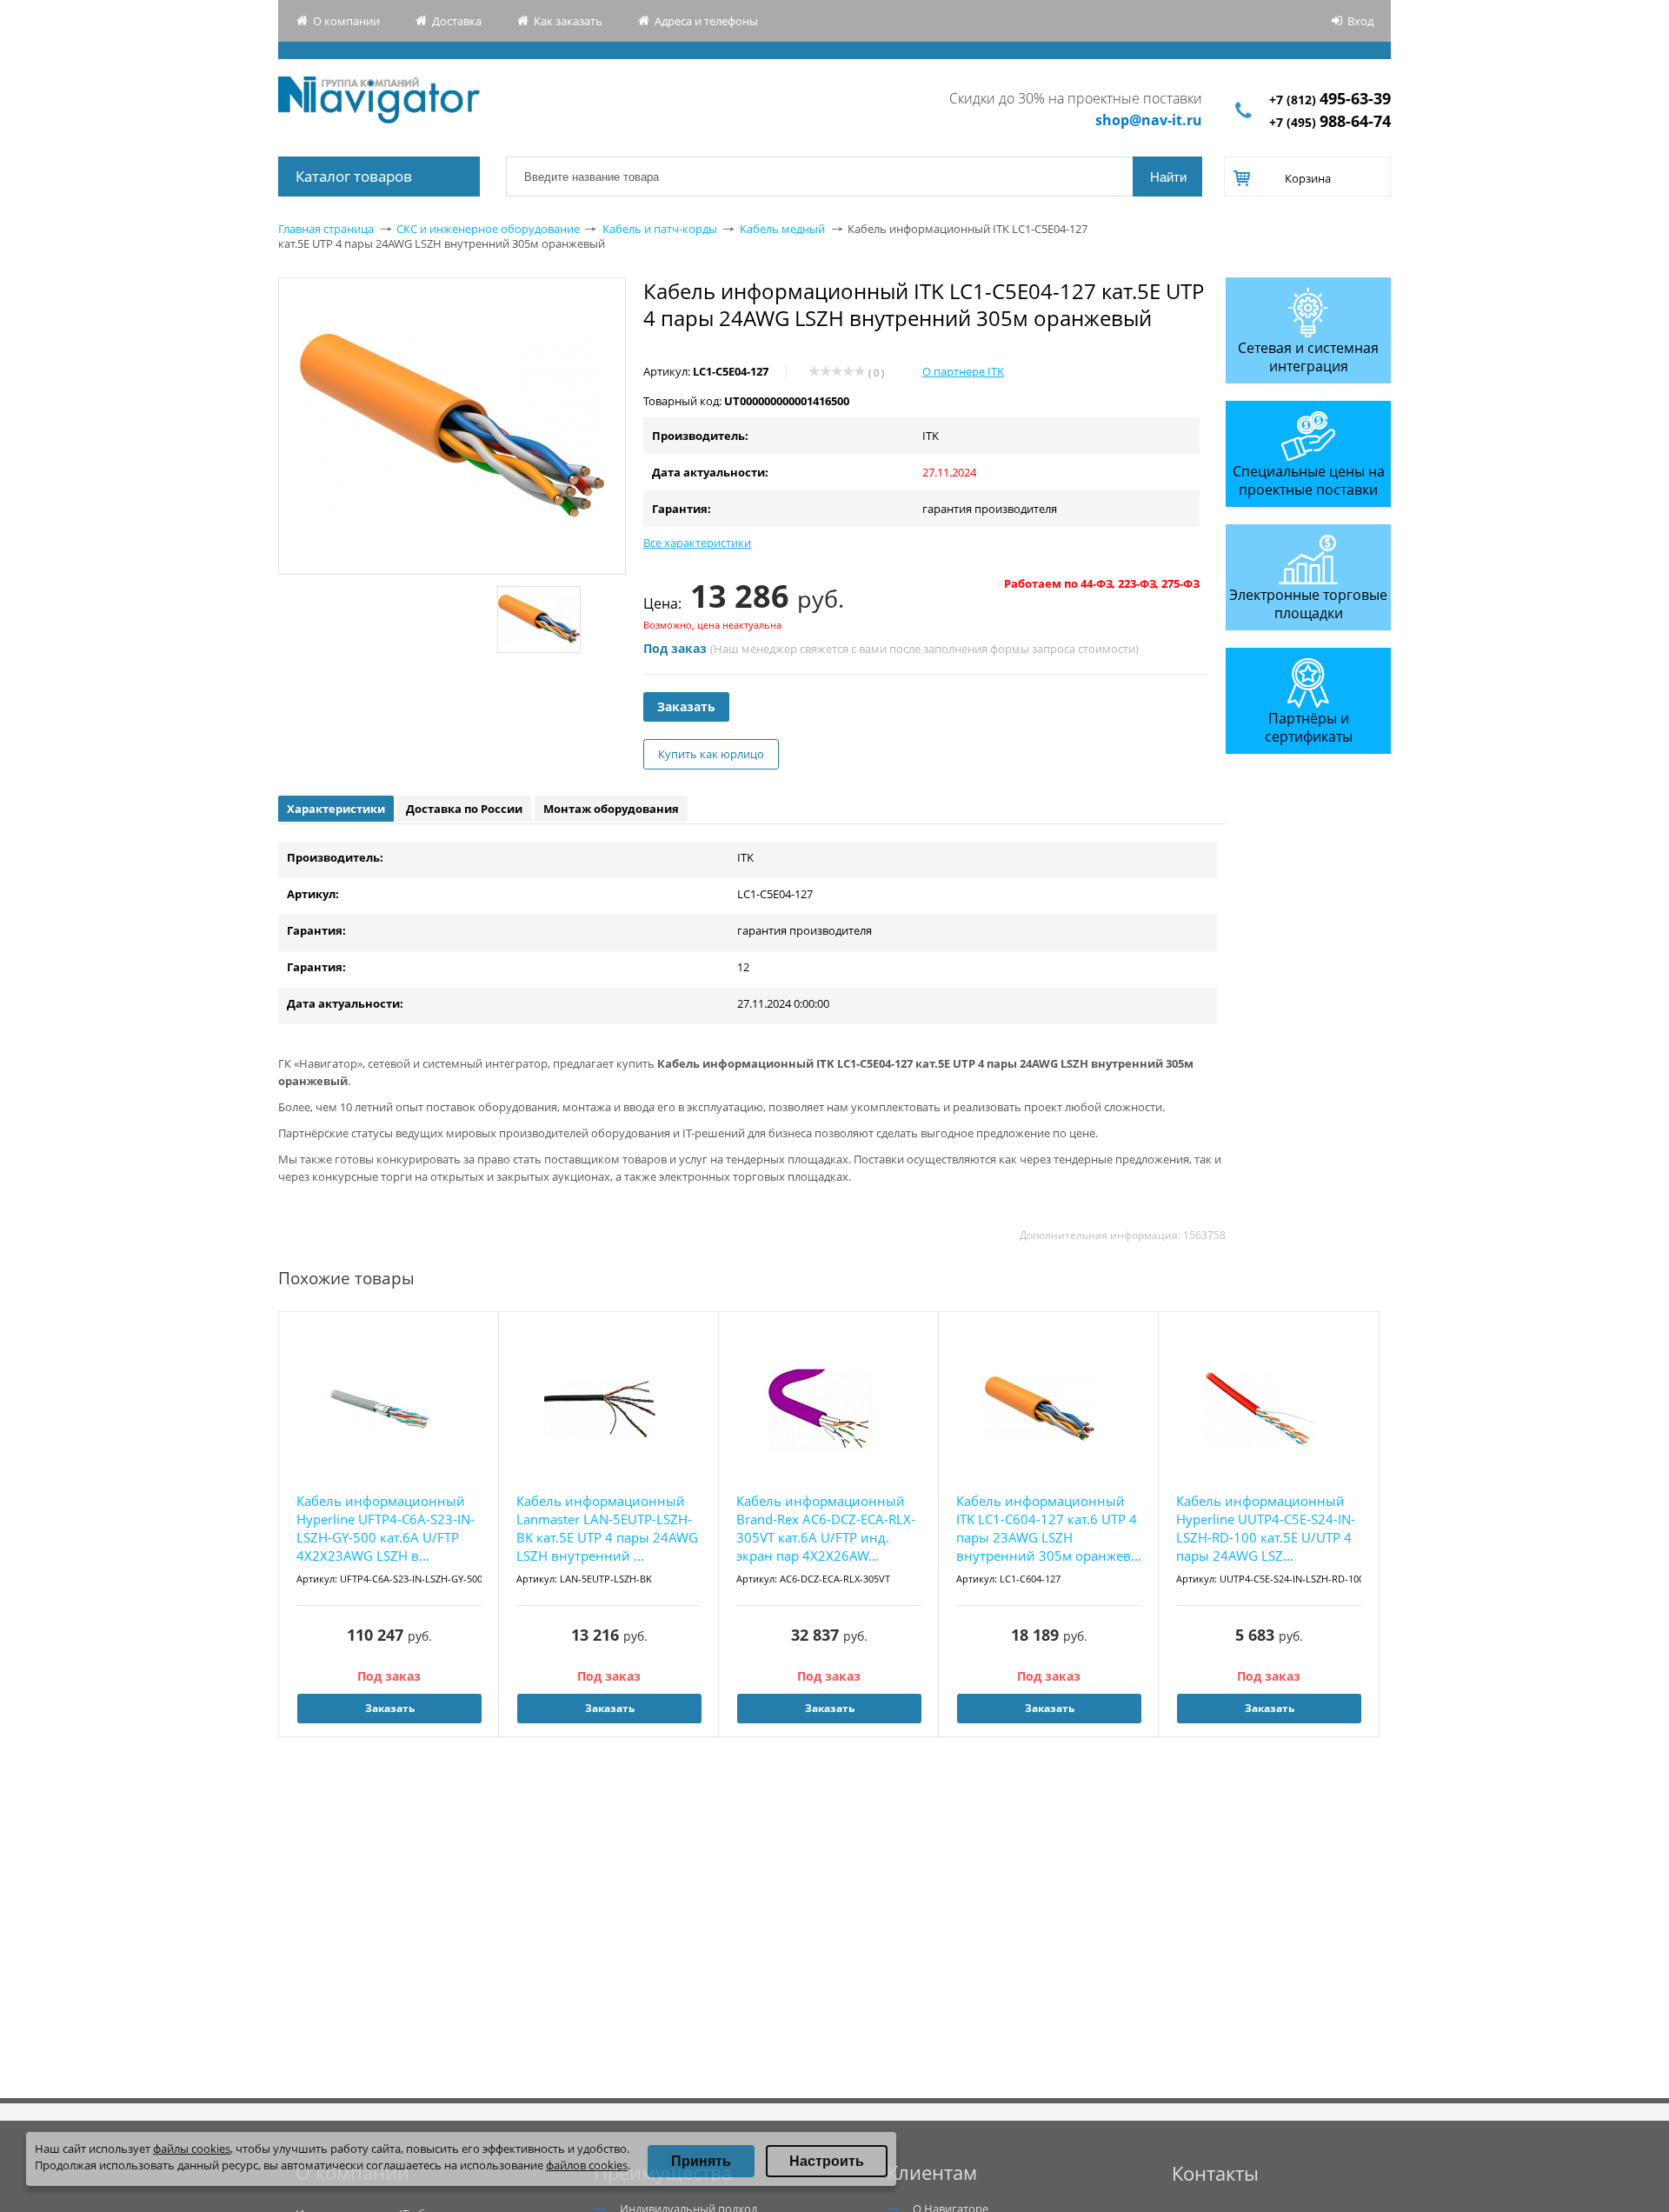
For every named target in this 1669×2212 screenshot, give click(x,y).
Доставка (457, 21)
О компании (346, 21)
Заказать (686, 706)
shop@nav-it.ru (1149, 120)
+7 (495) (1330, 122)
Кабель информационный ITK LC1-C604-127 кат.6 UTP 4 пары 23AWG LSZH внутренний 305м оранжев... (1049, 1528)
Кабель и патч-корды (660, 229)
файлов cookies (587, 2165)
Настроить (827, 2161)
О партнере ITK (963, 371)
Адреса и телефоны (706, 21)
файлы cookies (192, 2149)
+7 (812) (1330, 100)
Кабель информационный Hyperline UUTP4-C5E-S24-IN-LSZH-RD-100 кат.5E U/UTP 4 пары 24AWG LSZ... (1266, 1528)
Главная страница (326, 229)
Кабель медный (782, 229)
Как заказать (568, 21)
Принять (701, 2161)
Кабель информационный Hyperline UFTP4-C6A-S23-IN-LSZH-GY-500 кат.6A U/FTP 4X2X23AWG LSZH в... (386, 1528)
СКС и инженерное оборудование (488, 229)
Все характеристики (697, 543)
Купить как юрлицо (711, 754)
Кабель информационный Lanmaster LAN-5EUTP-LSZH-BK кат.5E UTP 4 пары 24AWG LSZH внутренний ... (607, 1528)
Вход (1360, 21)
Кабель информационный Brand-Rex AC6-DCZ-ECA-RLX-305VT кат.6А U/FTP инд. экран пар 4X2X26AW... (826, 1528)
